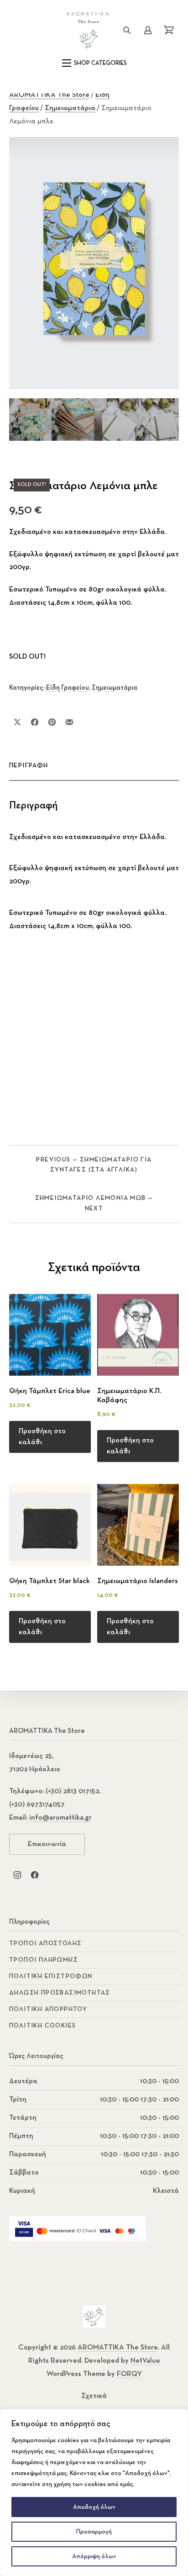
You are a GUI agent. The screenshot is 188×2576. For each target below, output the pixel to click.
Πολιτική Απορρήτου (48, 2009)
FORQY (129, 2374)
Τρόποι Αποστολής (45, 1943)
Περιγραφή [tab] (29, 765)
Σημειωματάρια (70, 108)
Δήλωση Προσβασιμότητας (60, 1993)
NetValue (145, 2361)
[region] (94, 2492)
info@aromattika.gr (60, 1818)
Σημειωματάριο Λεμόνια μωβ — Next (94, 1203)
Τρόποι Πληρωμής (44, 1960)
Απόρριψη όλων (94, 2556)
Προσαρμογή (94, 2532)
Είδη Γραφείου (68, 688)
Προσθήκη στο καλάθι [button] (42, 1437)
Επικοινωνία (47, 1844)
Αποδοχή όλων (94, 2507)
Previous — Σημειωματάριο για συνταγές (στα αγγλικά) (94, 1165)
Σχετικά (94, 2396)
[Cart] (169, 30)
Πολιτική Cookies (42, 2026)
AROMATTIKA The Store (49, 95)
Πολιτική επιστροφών (51, 1976)
